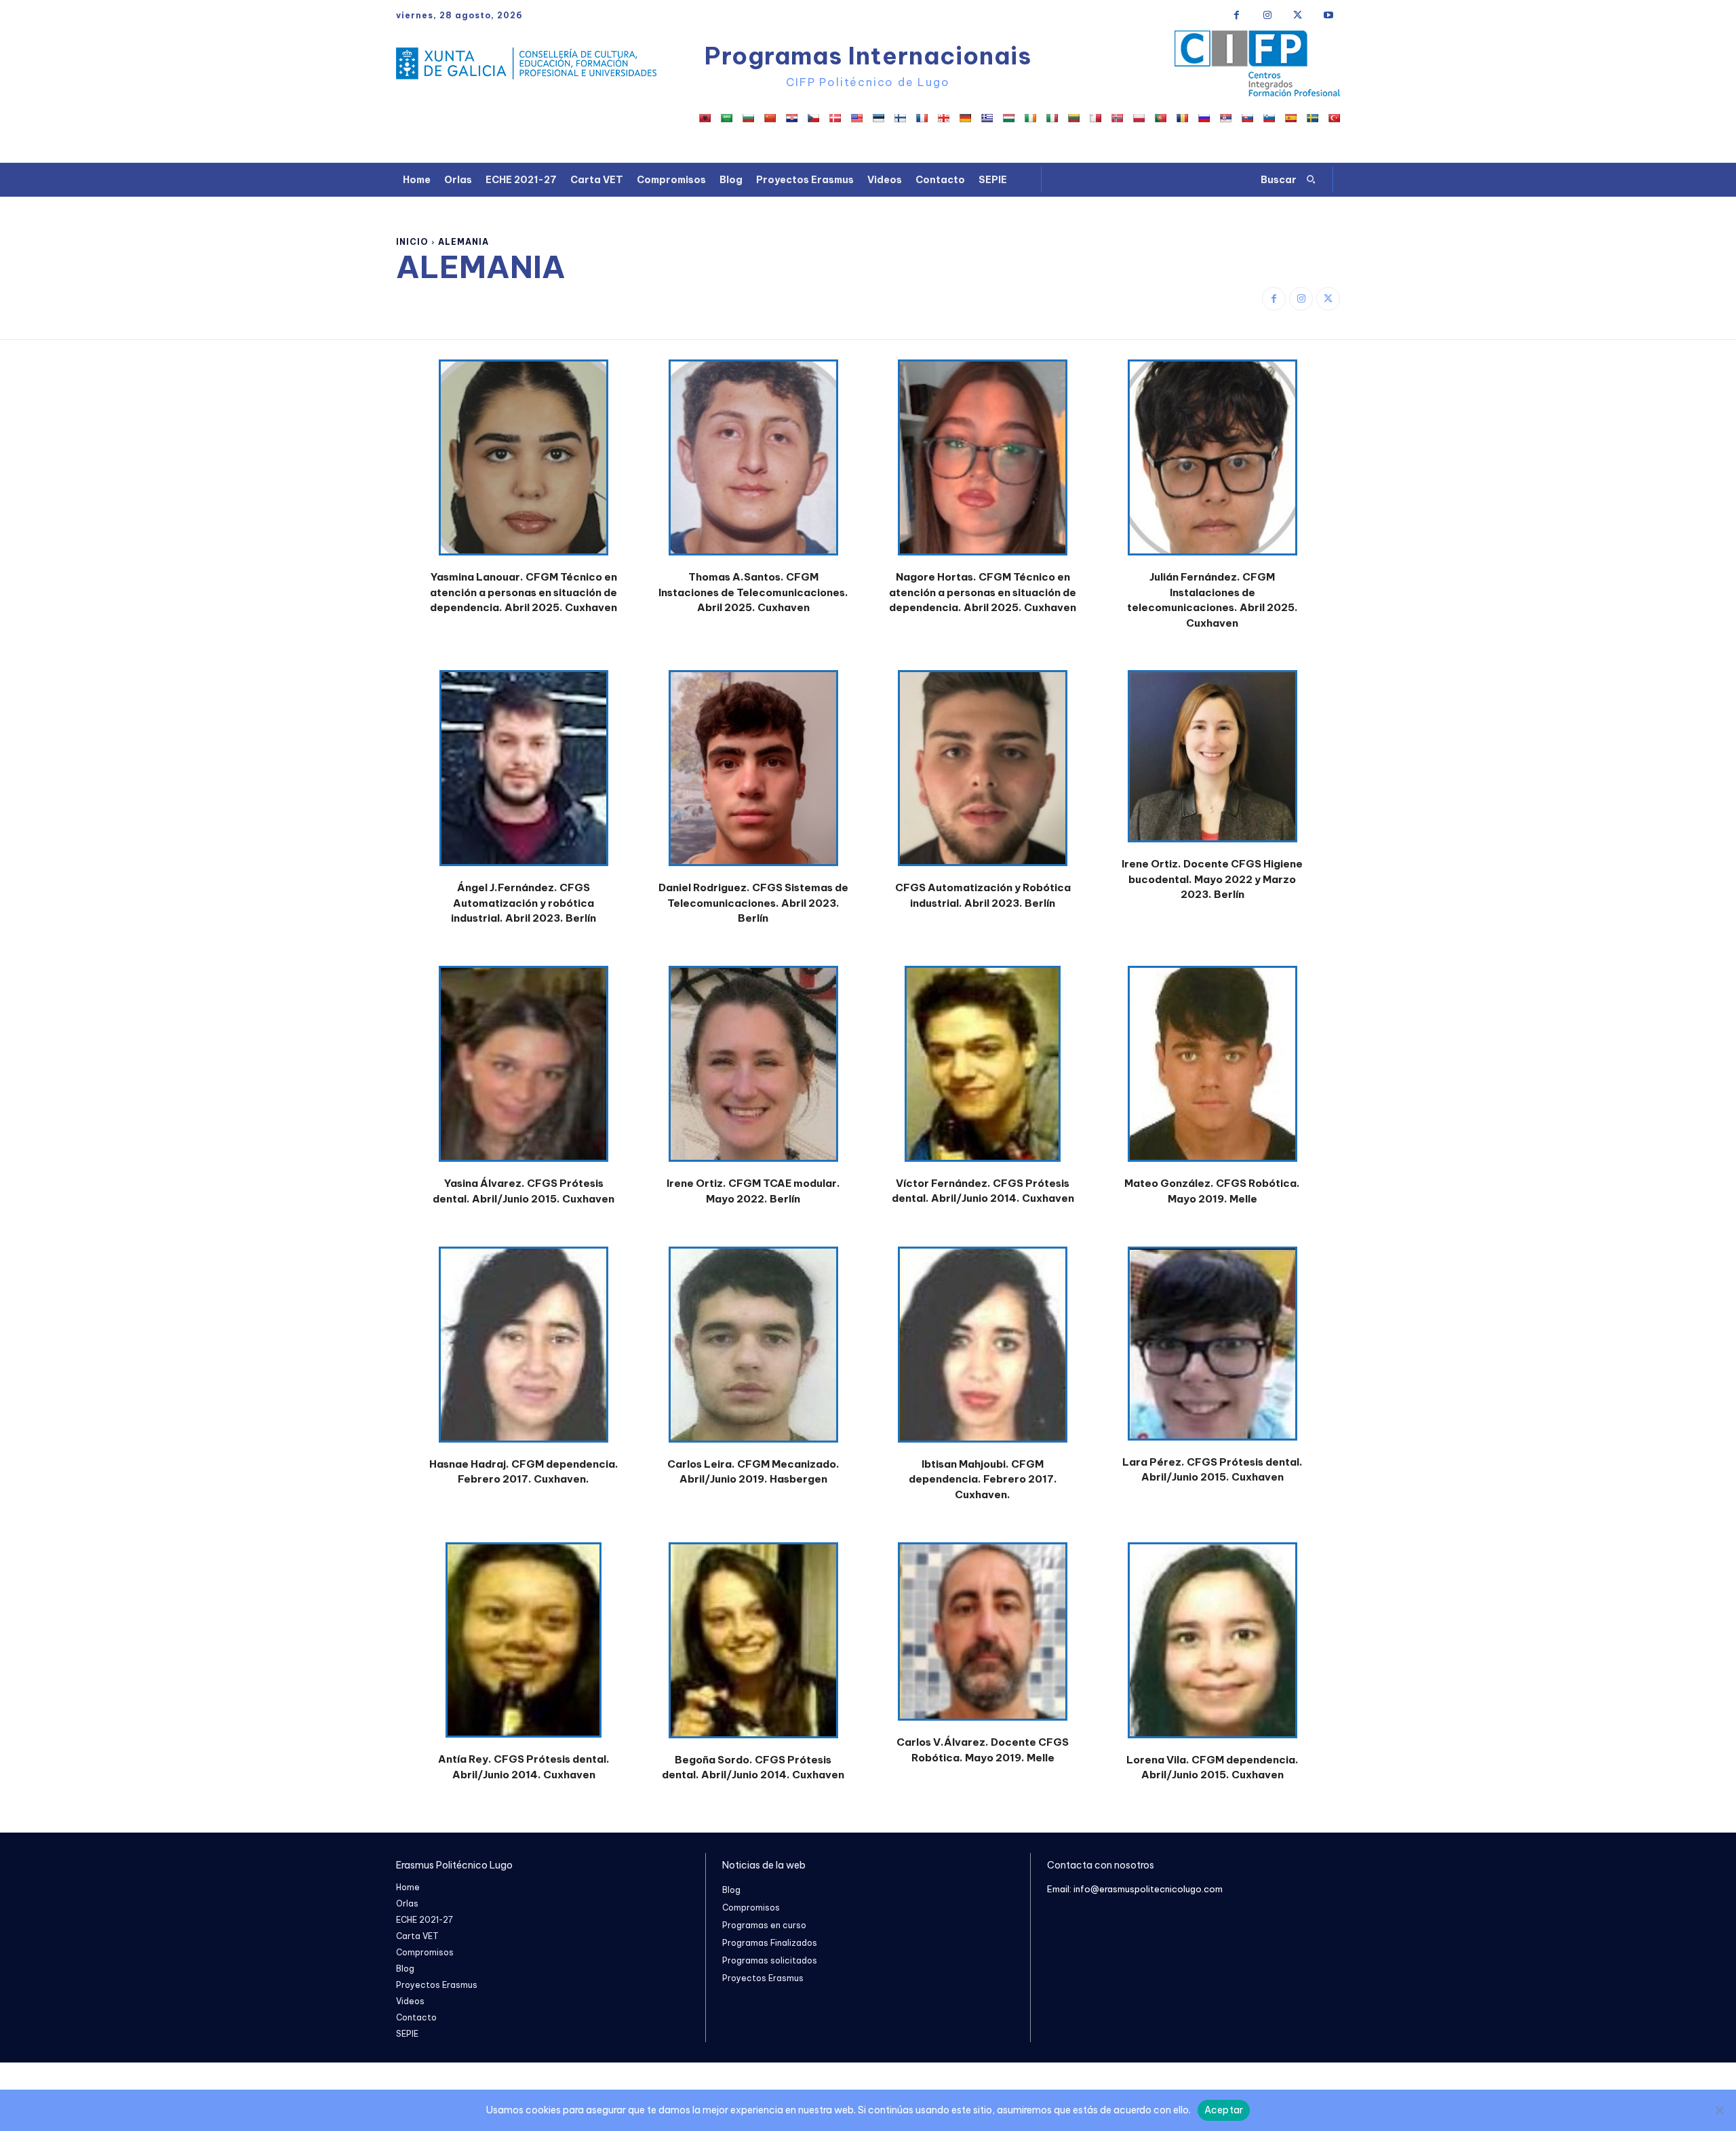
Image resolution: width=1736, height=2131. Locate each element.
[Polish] (1139, 118)
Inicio (412, 242)
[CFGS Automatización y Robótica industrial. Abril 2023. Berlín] (983, 775)
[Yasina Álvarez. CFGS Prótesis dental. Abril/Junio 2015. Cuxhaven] (524, 1071)
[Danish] (835, 118)
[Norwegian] (1117, 118)
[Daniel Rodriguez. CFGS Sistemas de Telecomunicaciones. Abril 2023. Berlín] (753, 775)
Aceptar (1224, 2110)
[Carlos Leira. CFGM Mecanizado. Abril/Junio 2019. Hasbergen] (753, 1352)
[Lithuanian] (1073, 118)
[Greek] (987, 118)
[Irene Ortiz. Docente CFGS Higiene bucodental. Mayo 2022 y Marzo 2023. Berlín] (1212, 763)
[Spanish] (1290, 118)
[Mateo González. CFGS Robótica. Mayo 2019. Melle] (1212, 1071)
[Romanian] (1182, 118)
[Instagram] (1267, 15)
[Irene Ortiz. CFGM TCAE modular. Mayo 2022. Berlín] (753, 1071)
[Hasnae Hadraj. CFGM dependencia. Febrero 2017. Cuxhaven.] (524, 1352)
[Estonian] (878, 118)
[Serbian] (1225, 118)
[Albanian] (705, 118)
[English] (856, 118)
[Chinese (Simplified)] (770, 118)
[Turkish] (1334, 118)
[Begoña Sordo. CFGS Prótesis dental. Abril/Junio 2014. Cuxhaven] (753, 1647)
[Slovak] (1247, 118)
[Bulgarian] (748, 118)
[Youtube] (1328, 15)
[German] (965, 118)
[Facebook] (1237, 15)
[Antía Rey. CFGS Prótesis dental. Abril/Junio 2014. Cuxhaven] (524, 1647)
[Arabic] (726, 118)
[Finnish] (900, 118)
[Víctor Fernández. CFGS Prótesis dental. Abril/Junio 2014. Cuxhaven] (983, 1071)
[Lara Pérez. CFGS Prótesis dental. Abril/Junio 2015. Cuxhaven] (1212, 1351)
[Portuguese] (1160, 118)
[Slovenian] (1269, 118)
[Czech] (813, 118)
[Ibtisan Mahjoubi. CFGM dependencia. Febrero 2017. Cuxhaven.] (983, 1352)
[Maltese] (1095, 118)
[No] (1719, 2110)
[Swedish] (1312, 118)
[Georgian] (943, 118)
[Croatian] (791, 118)
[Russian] (1204, 118)
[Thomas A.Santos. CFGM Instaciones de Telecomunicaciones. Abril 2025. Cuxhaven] (753, 465)
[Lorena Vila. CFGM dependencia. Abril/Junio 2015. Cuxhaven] (1212, 1647)
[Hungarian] (1008, 118)
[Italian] (1052, 118)
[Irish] (1030, 118)
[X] (1298, 15)
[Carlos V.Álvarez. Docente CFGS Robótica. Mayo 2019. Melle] (983, 1639)
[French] (922, 118)
